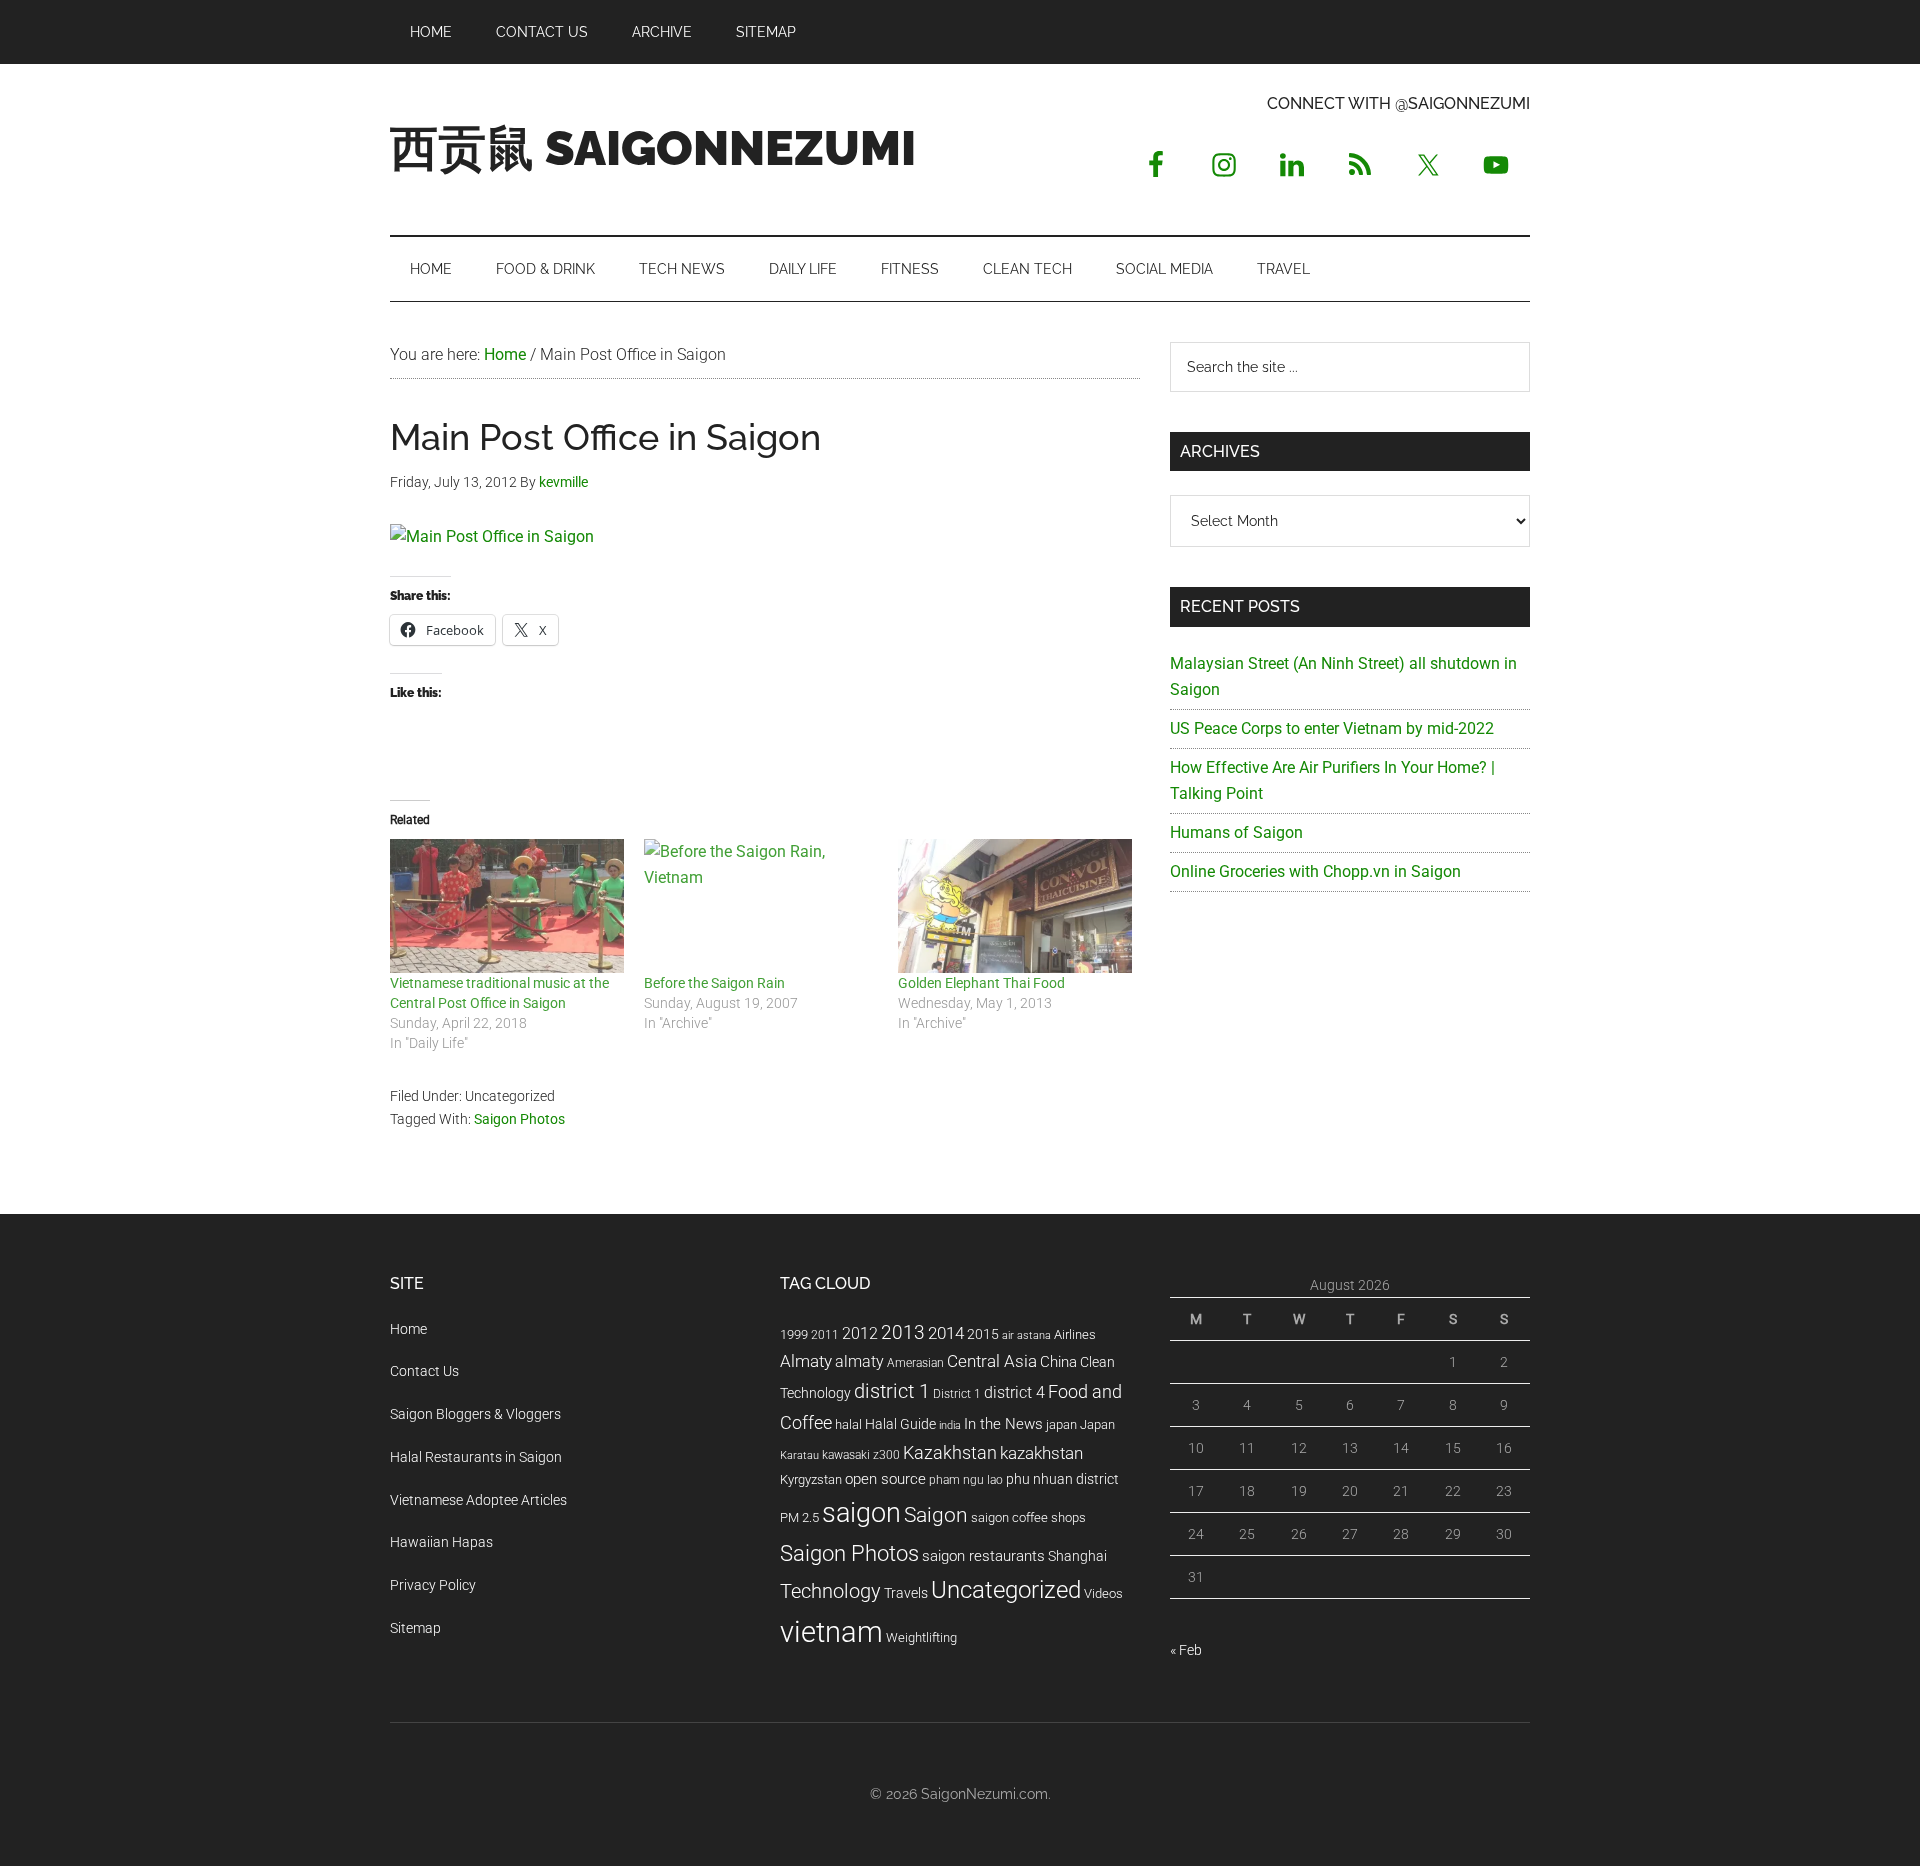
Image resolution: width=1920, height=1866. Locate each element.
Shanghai (1077, 1556)
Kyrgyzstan (811, 1479)
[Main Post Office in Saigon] (492, 536)
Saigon (936, 1514)
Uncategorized (1006, 1590)
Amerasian (915, 1363)
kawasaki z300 (861, 1455)
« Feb (1186, 1650)
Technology (830, 1591)
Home (408, 1329)
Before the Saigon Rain (714, 983)
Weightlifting (921, 1637)
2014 (946, 1333)
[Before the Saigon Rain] (761, 906)
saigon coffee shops (1028, 1517)
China (1058, 1362)
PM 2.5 (799, 1517)
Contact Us (424, 1371)
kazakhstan (1041, 1453)
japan (1061, 1424)
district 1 (892, 1391)
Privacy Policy (433, 1585)
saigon (861, 1512)
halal (848, 1424)
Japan (1097, 1424)
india (950, 1425)
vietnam (831, 1632)
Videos (1103, 1593)
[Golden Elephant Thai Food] (1015, 906)
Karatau (799, 1455)
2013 (903, 1332)
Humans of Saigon (1236, 832)
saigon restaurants (983, 1556)
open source (885, 1479)
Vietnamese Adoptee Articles (478, 1500)
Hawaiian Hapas (441, 1542)
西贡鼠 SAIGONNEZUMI (653, 148)
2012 (860, 1333)
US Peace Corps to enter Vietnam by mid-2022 (1332, 728)
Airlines (1075, 1334)
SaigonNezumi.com (984, 1794)
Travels (906, 1593)
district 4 (1014, 1393)
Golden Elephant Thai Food (981, 983)
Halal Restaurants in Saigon (476, 1457)
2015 (983, 1334)
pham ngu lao (966, 1480)
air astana (1026, 1335)
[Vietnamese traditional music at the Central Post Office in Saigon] (507, 906)
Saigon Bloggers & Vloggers (475, 1414)
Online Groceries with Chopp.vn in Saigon (1315, 871)
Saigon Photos (519, 1119)
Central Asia (992, 1361)
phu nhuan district (1062, 1479)
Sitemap (415, 1628)
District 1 (957, 1394)
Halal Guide (900, 1424)
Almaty (806, 1361)
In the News (1003, 1424)
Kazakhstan (950, 1452)
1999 (794, 1334)
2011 (825, 1335)
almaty (859, 1361)
